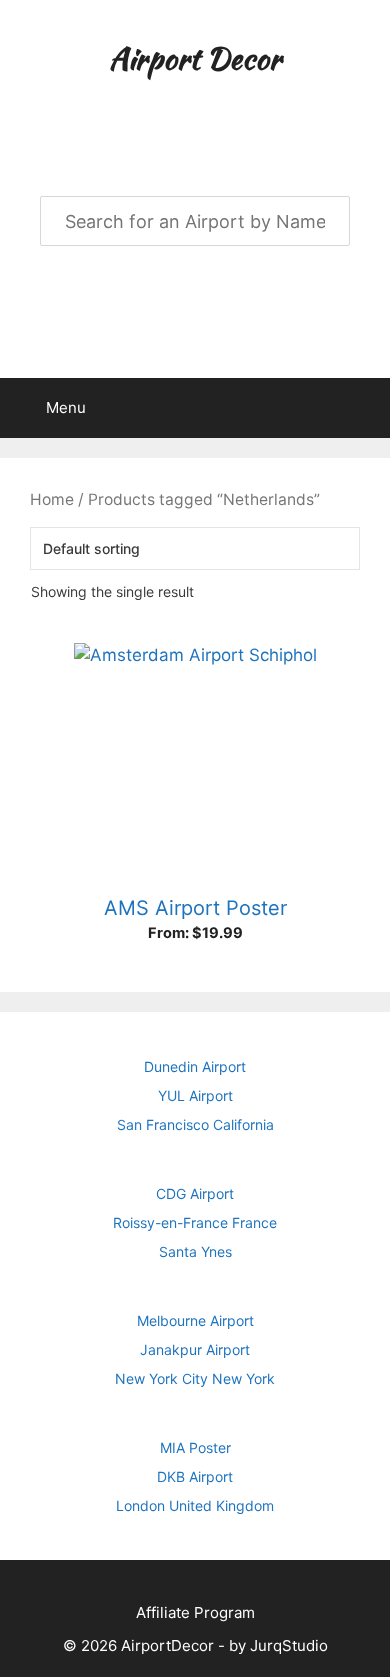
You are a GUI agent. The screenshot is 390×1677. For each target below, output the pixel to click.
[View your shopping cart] (364, 408)
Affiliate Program (195, 1612)
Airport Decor (195, 58)
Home (52, 499)
